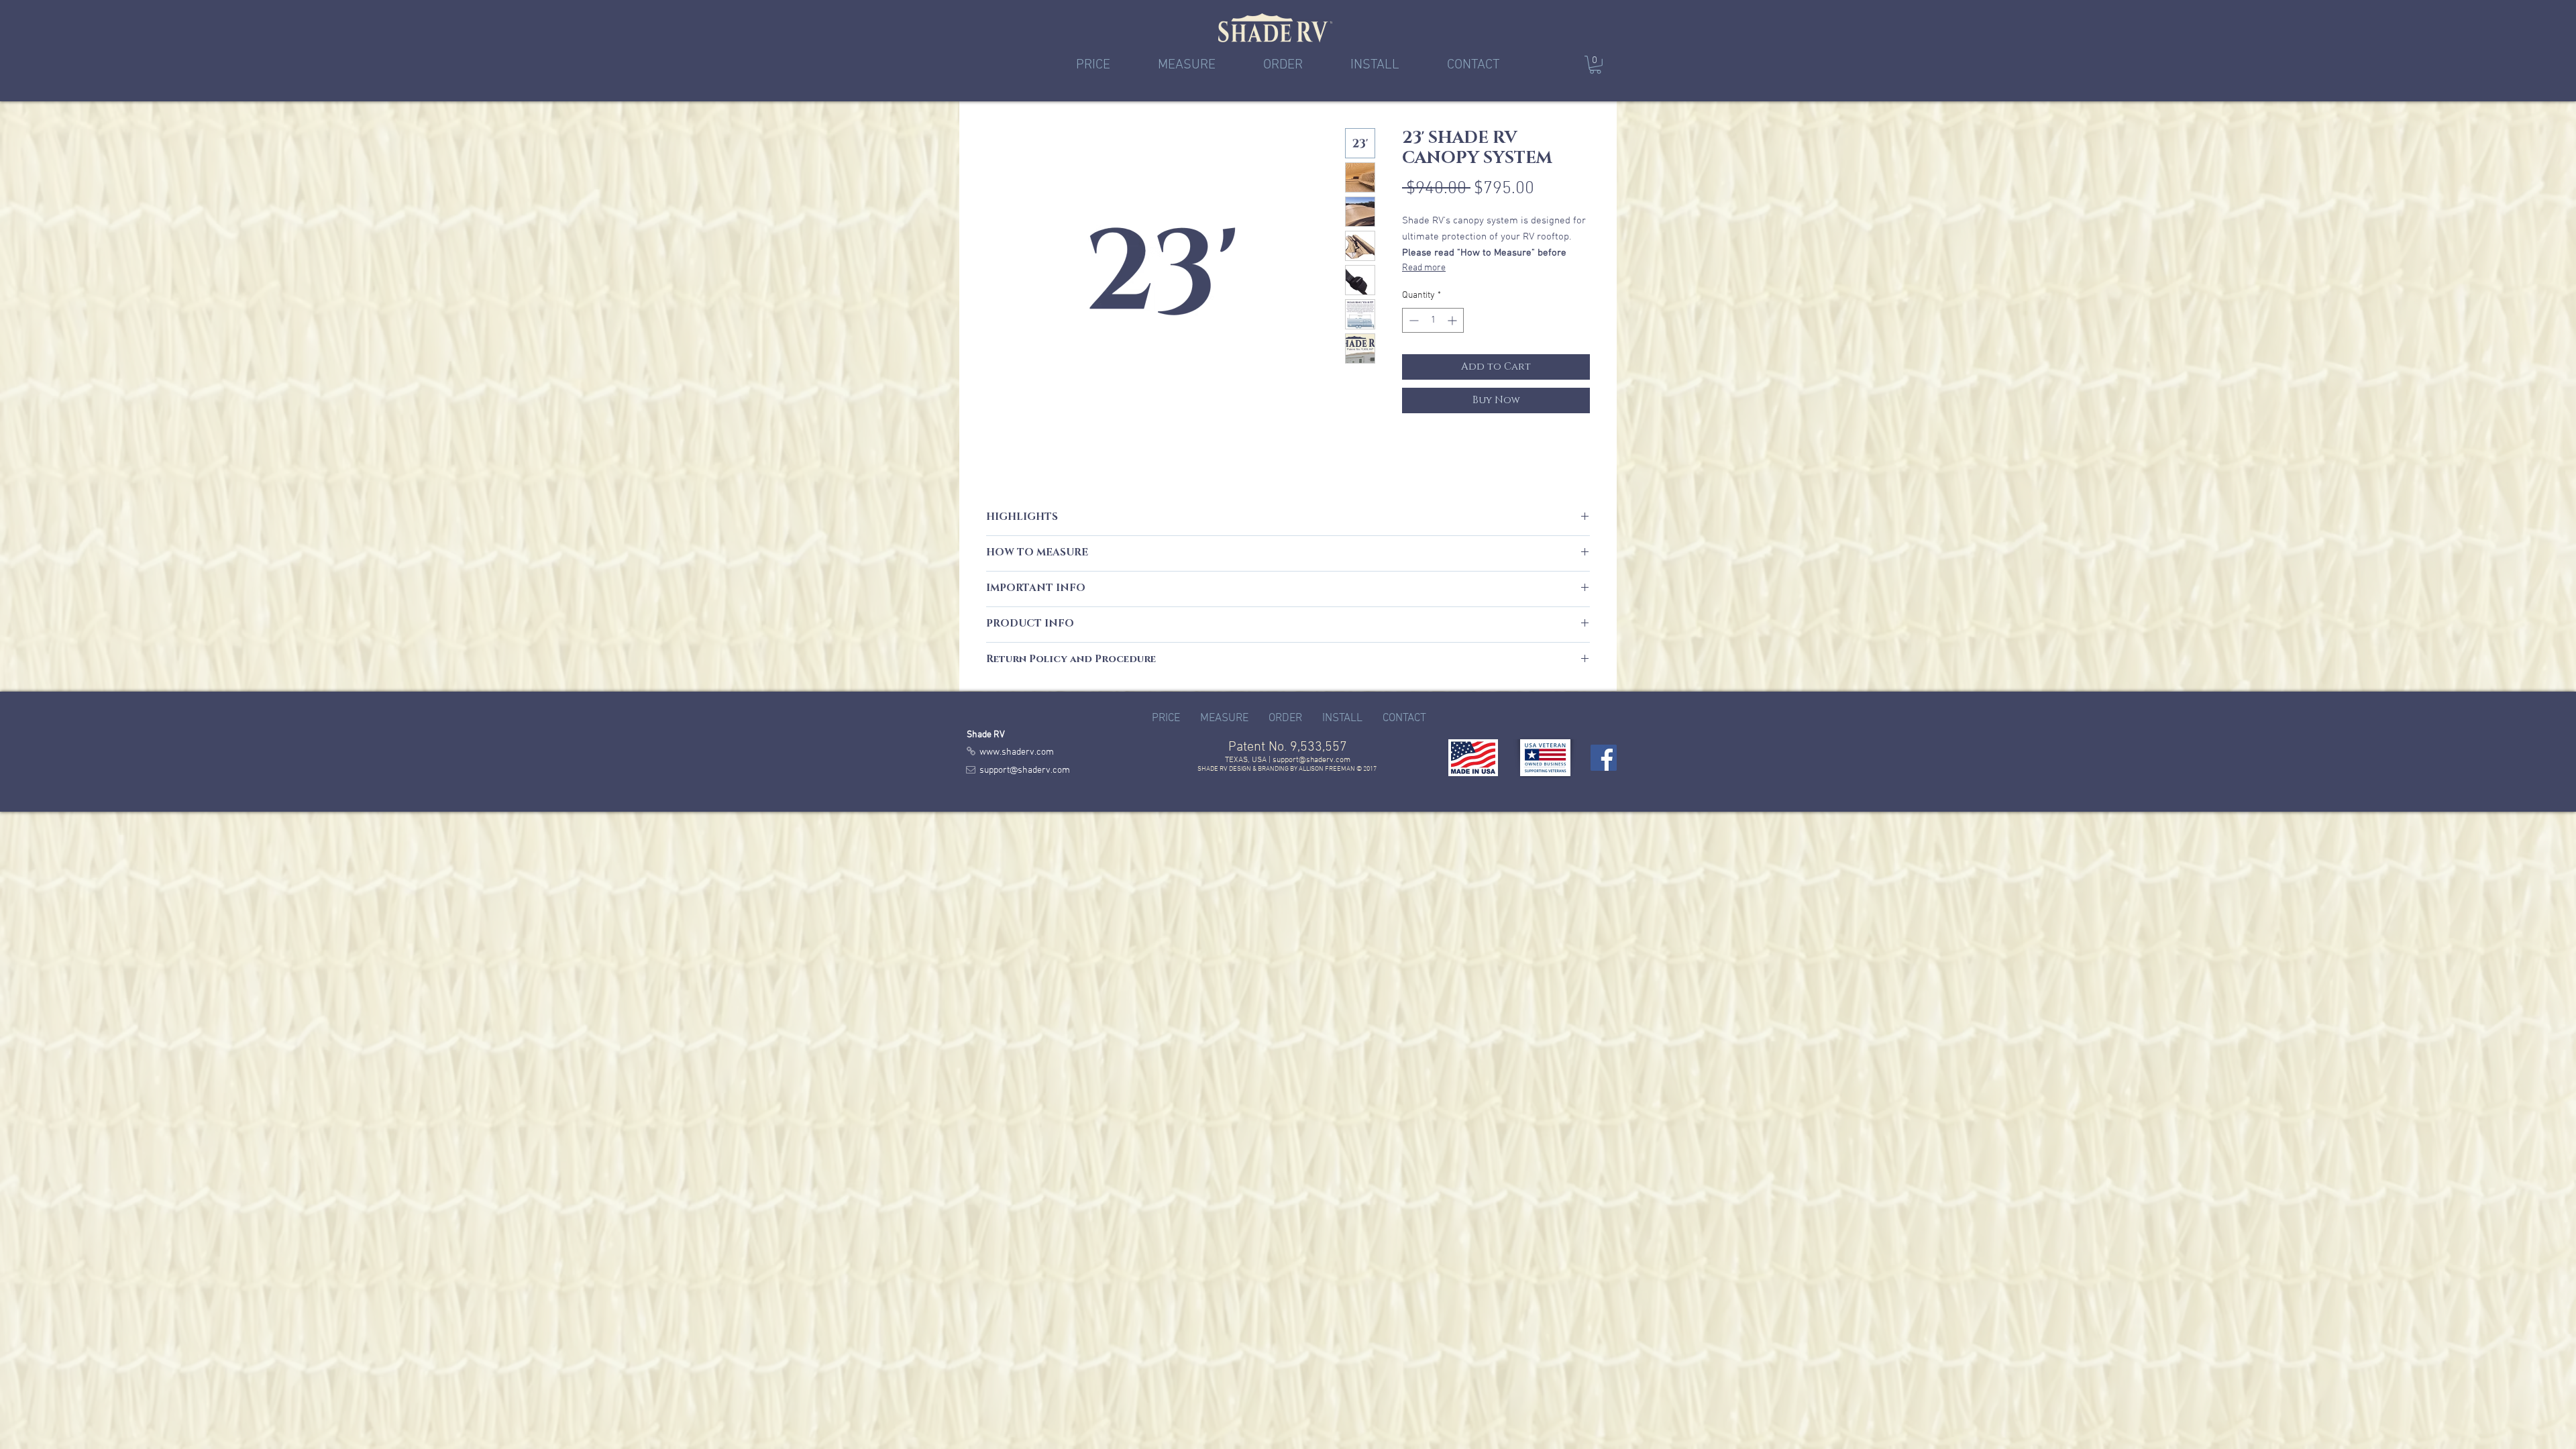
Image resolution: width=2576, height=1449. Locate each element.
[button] (1595, 65)
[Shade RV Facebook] (1604, 758)
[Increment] (1453, 320)
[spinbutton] (1433, 320)
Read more (1424, 268)
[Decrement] (1412, 320)
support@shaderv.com (1311, 760)
